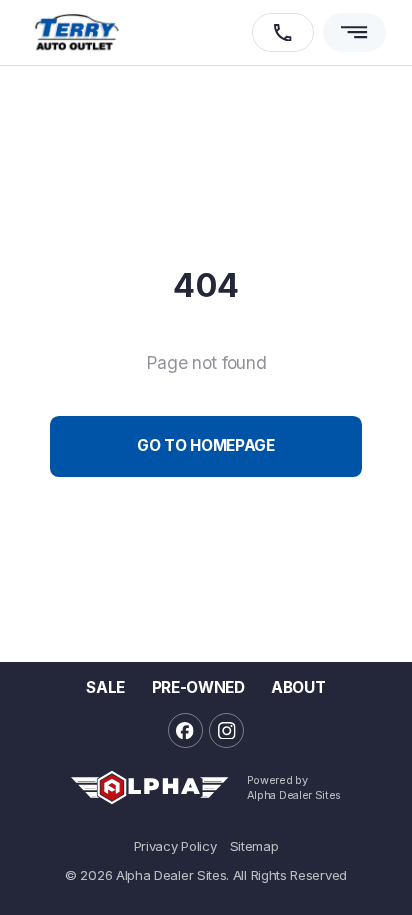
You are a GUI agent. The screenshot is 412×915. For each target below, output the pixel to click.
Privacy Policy (175, 846)
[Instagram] (226, 730)
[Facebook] (185, 730)
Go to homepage (206, 445)
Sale (105, 687)
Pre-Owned (198, 687)
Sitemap (254, 846)
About (298, 687)
